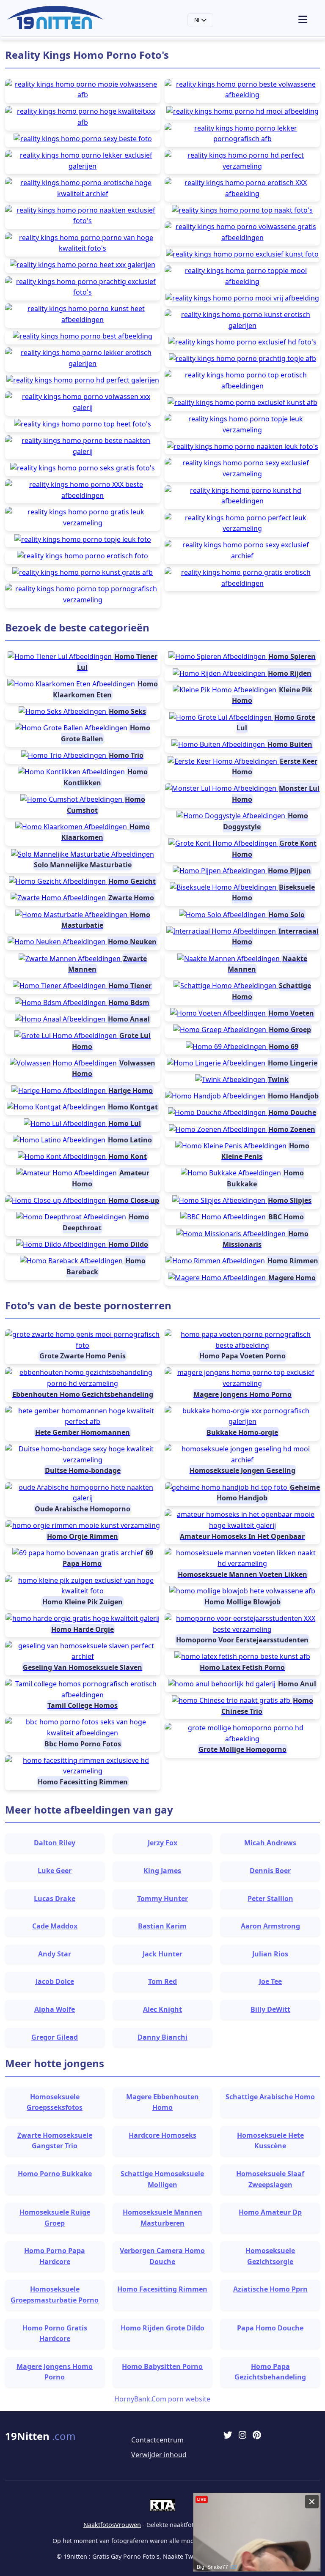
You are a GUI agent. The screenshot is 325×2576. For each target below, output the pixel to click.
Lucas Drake (55, 1899)
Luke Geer (55, 1871)
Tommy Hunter (162, 1899)
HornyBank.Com (140, 2399)
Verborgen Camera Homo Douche (162, 2256)
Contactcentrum (157, 2440)
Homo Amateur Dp (270, 2212)
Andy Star (55, 1954)
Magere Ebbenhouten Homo (162, 2102)
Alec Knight (162, 2009)
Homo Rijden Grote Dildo (162, 2328)
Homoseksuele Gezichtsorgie (270, 2256)
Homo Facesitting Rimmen (162, 2289)
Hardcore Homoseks (162, 2135)
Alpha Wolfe (55, 2009)
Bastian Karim (162, 1926)
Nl (198, 20)
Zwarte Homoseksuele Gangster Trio (55, 2141)
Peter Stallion (270, 1899)
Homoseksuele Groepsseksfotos (55, 2102)
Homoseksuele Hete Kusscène (270, 2141)
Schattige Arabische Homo (270, 2097)
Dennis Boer (270, 1871)
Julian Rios (270, 1954)
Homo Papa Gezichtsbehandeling (270, 2372)
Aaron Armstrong (270, 1926)
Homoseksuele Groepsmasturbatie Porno (55, 2295)
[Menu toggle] (308, 20)
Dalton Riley (55, 1843)
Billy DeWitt (270, 2009)
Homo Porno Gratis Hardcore (55, 2333)
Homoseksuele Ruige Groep (55, 2218)
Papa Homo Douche (270, 2328)
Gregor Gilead (55, 2037)
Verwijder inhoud (159, 2455)
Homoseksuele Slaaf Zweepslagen (270, 2179)
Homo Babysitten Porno (162, 2366)
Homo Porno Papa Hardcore (55, 2256)
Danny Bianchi (162, 2037)
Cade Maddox (55, 1926)
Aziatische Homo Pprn (270, 2289)
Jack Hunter (162, 1954)
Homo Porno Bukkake (55, 2174)
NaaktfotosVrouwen (112, 2525)
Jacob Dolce (55, 1981)
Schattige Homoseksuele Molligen (162, 2179)
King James (162, 1871)
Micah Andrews (270, 1843)
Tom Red (162, 1981)
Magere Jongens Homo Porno (55, 2372)
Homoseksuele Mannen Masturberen (162, 2218)
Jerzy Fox (162, 1843)
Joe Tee (270, 1981)
